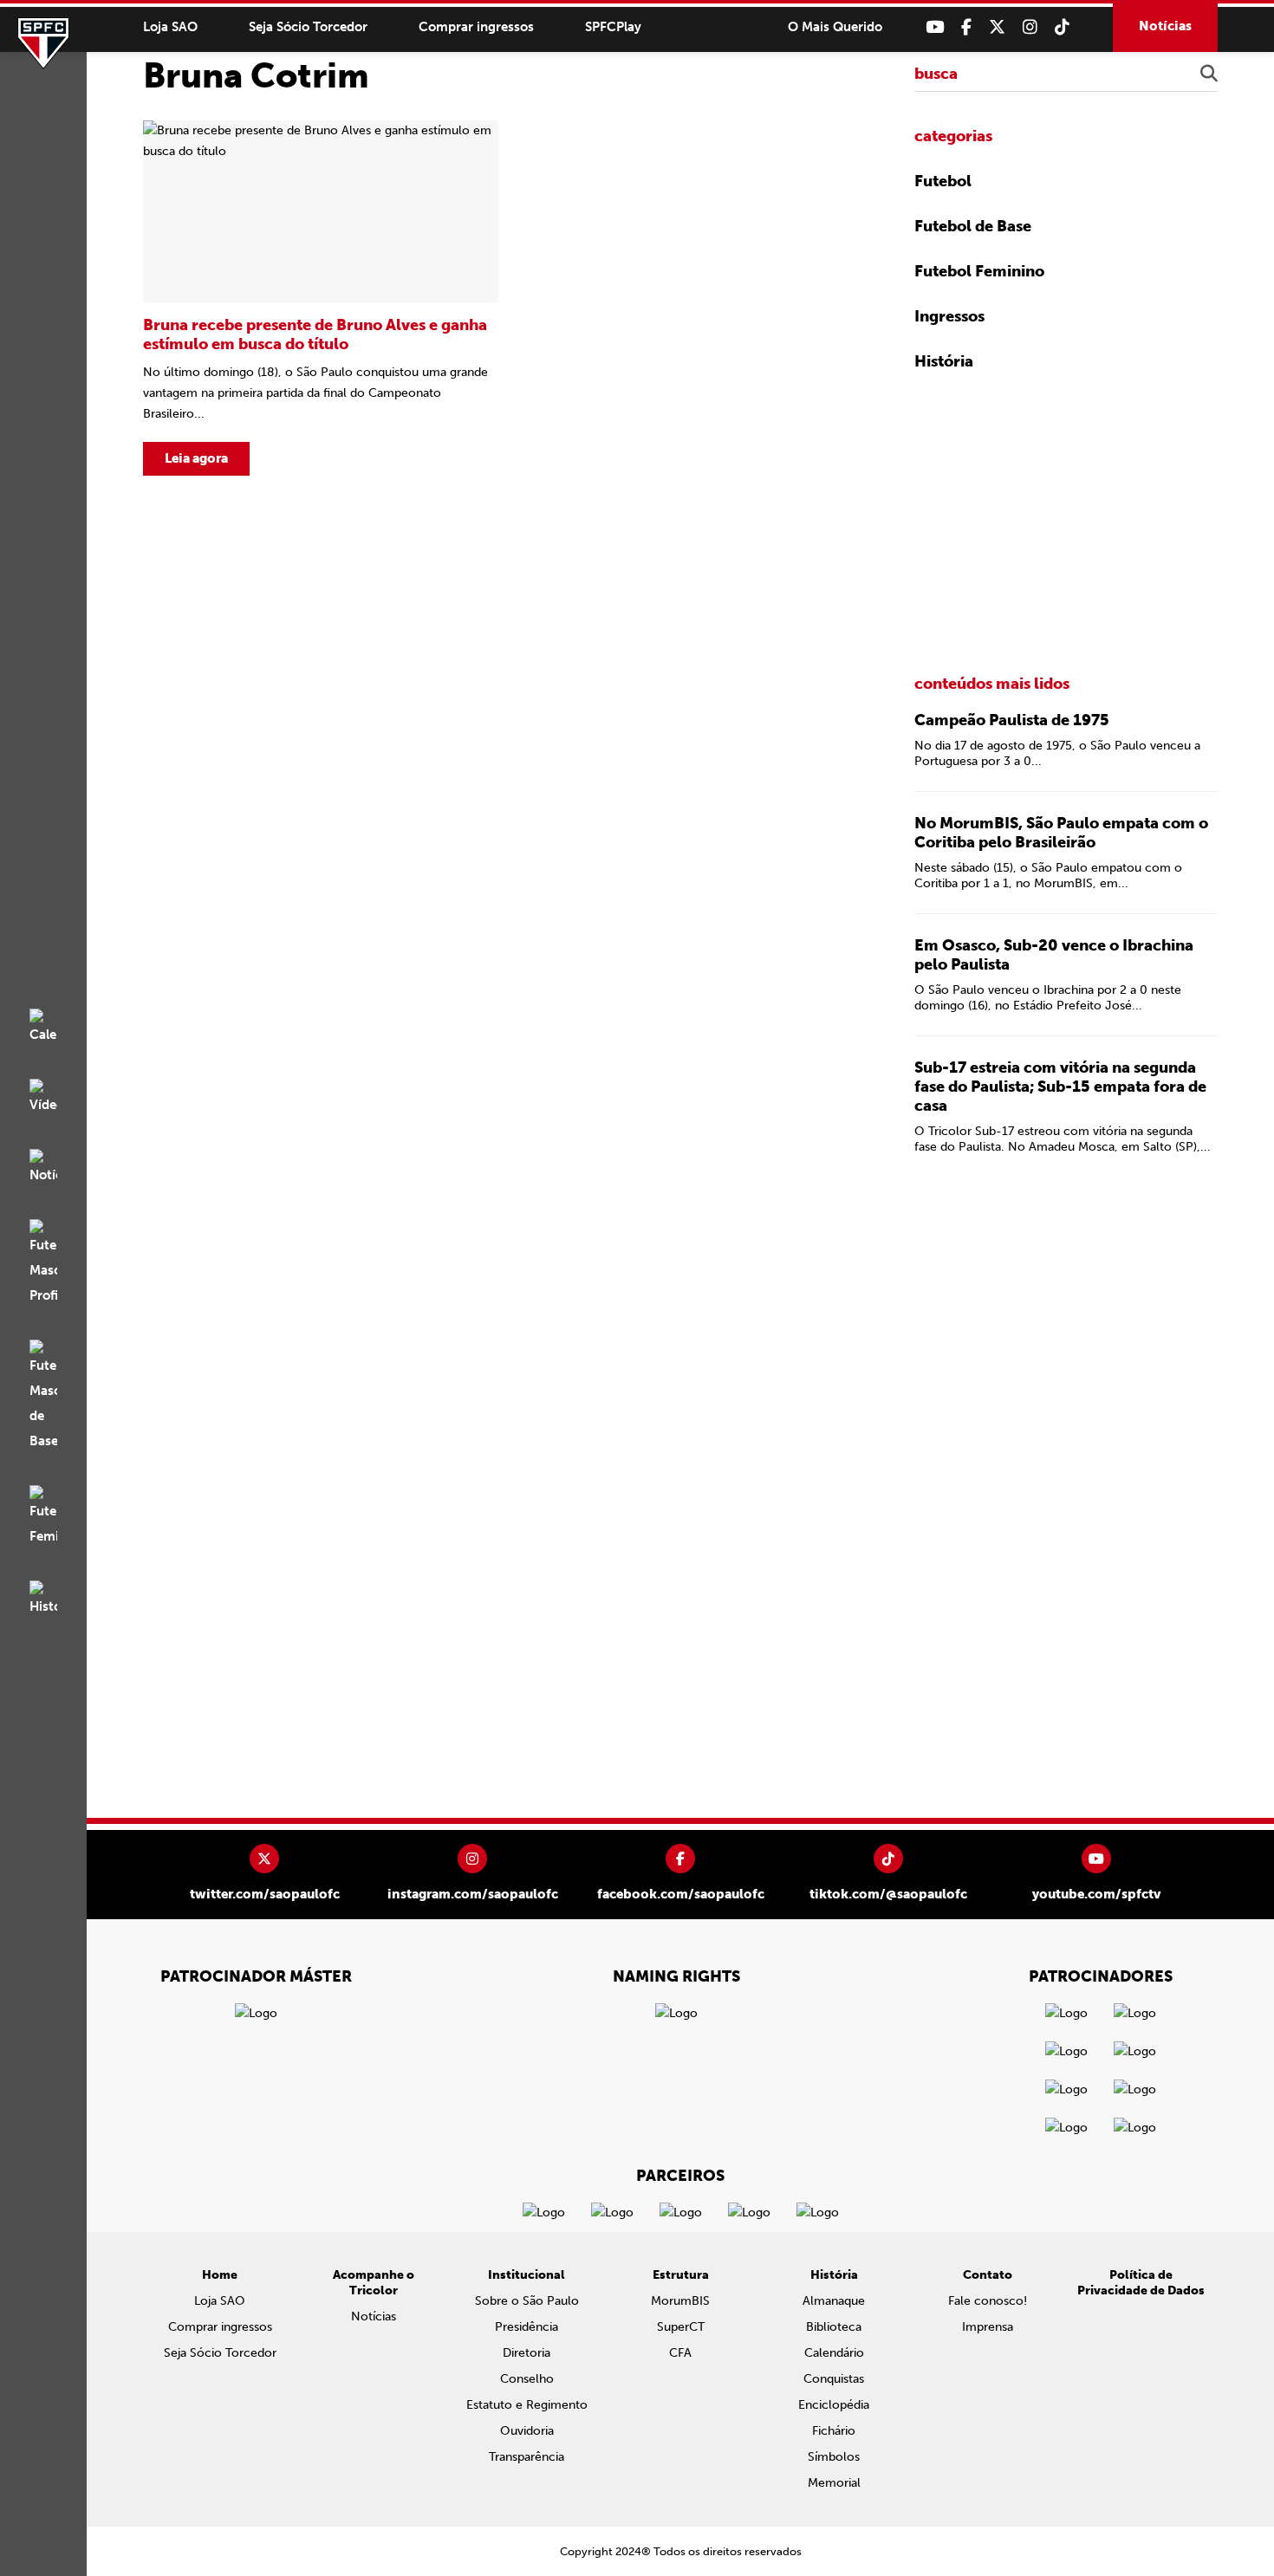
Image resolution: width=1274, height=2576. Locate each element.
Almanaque (834, 2301)
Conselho (527, 2379)
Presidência (526, 2327)
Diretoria (526, 2353)
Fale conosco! (988, 2301)
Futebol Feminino (979, 271)
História (944, 361)
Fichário (834, 2431)
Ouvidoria (527, 2431)
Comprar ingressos (476, 27)
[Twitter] (997, 27)
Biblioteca (834, 2327)
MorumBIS (680, 2301)
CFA (680, 2353)
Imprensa (988, 2327)
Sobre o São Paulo (527, 2301)
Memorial (834, 2483)
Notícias (1165, 26)
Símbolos (834, 2457)
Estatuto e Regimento (527, 2405)
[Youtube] (935, 27)
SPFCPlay (613, 27)
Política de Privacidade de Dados (1141, 2283)
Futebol (943, 181)
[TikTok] (1062, 27)
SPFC (43, 43)
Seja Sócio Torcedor (308, 27)
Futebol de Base (973, 226)
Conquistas (834, 2379)
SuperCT (681, 2327)
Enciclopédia (834, 2405)
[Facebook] (966, 27)
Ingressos (949, 316)
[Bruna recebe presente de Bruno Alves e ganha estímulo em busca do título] (321, 298)
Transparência (526, 2457)
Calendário (834, 2353)
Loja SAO (170, 27)
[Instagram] (1030, 27)
